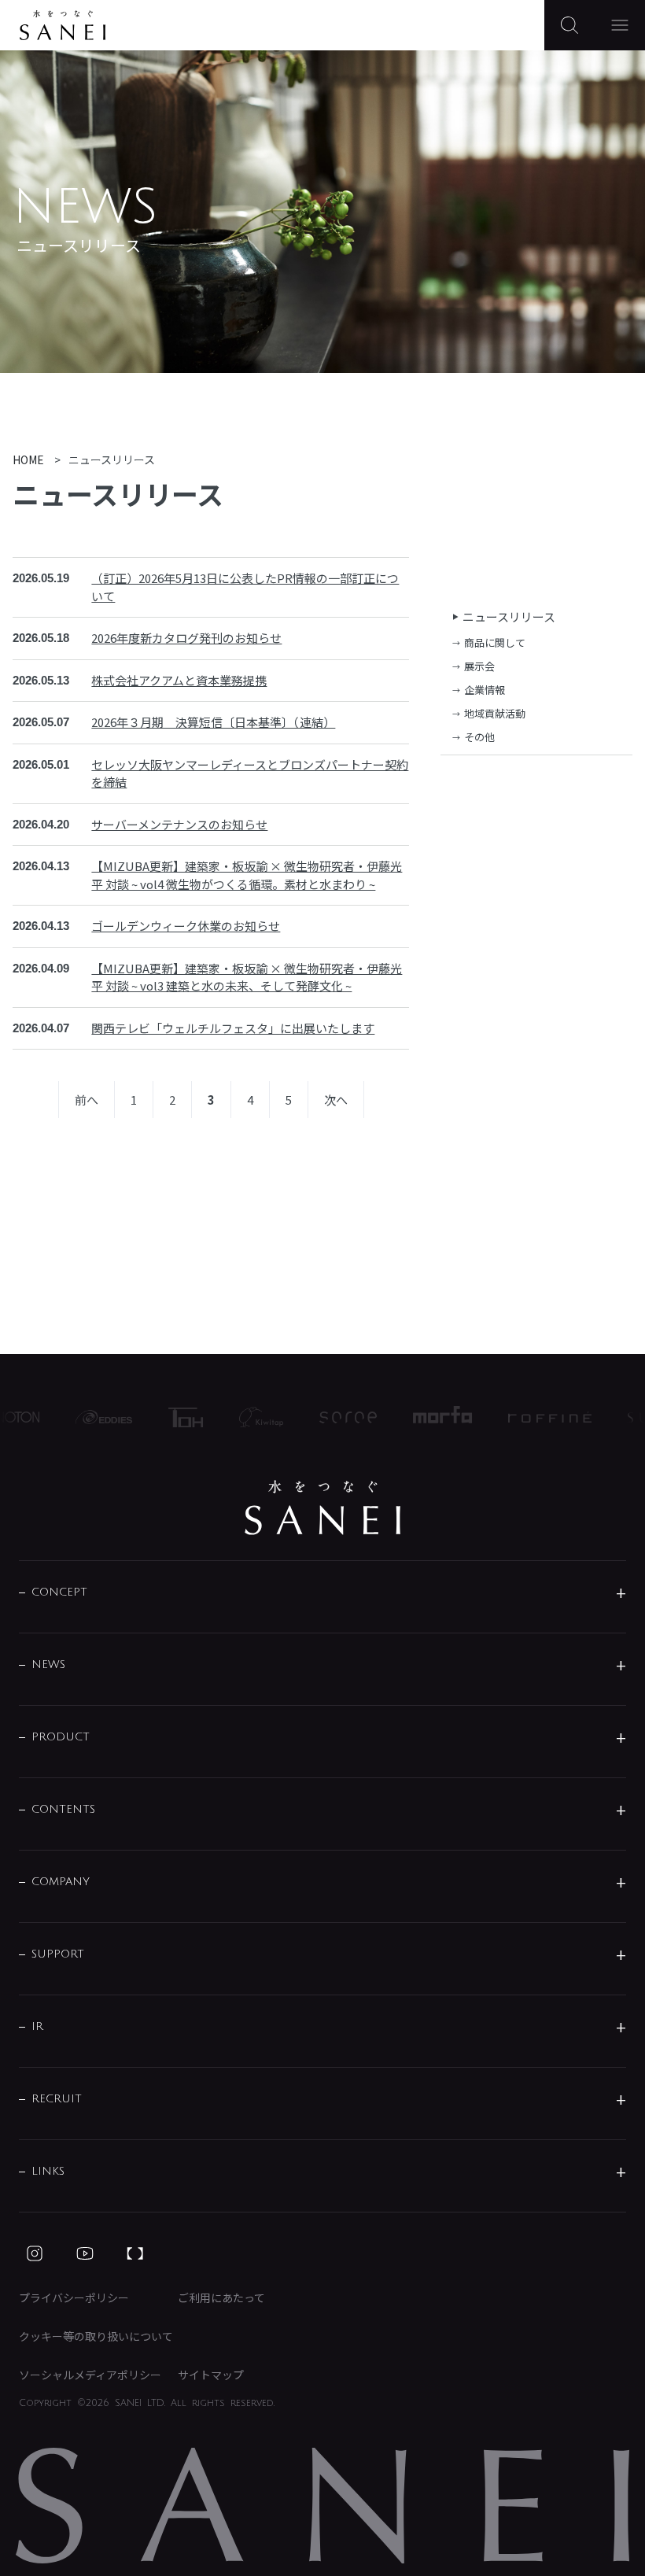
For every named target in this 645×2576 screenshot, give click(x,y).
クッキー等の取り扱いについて (96, 2336)
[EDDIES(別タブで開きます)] (92, 1417)
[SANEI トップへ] (322, 1508)
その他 (479, 737)
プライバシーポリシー (74, 2297)
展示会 (479, 666)
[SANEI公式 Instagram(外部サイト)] (35, 2253)
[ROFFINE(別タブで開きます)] (537, 1417)
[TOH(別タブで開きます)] (173, 1417)
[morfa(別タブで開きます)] (430, 1417)
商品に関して (495, 642)
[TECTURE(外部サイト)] (135, 2253)
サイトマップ (211, 2375)
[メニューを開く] (620, 25)
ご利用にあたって (221, 2297)
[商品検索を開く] (569, 25)
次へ (336, 1100)
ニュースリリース (509, 616)
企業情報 (485, 690)
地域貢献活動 (495, 713)
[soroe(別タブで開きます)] (335, 1417)
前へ (87, 1100)
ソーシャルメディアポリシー (90, 2375)
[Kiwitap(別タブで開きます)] (249, 1417)
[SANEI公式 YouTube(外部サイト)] (85, 2253)
